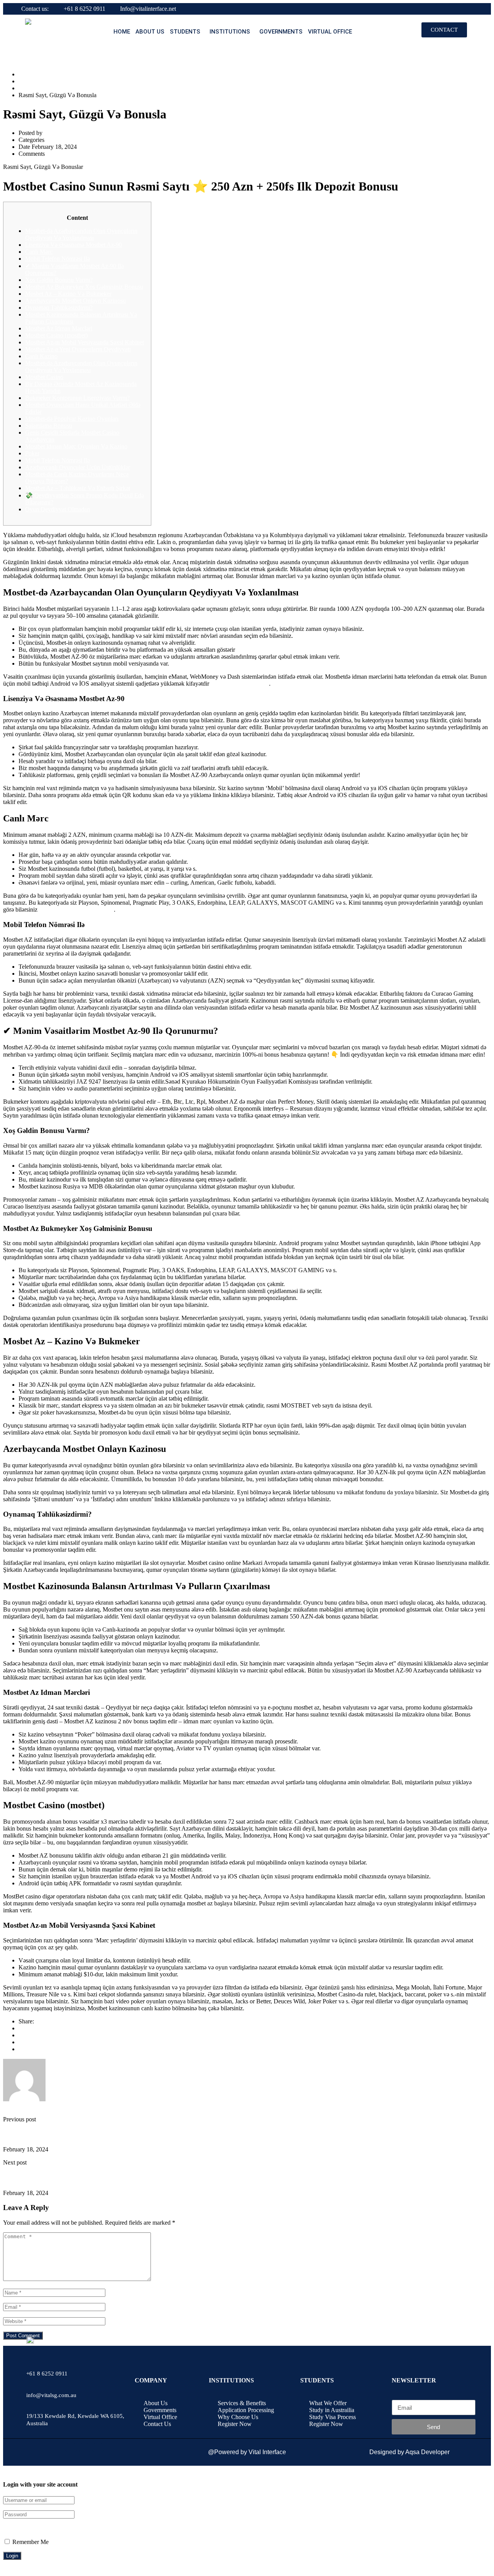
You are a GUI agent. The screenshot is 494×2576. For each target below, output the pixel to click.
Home (122, 32)
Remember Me (30, 2542)
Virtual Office (330, 32)
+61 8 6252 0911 (85, 9)
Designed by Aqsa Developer (409, 2452)
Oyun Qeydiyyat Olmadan (58, 509)
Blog (25, 81)
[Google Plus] (21, 2035)
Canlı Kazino (41, 356)
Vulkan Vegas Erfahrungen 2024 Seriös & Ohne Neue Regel (68, 2134)
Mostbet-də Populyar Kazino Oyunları (72, 419)
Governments (281, 32)
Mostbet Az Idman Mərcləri (59, 328)
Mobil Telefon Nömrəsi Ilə (58, 259)
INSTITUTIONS (230, 32)
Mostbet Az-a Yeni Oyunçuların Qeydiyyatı (78, 349)
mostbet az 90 (35, 88)
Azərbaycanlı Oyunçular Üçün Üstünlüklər (78, 467)
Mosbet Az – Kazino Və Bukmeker (68, 294)
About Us (150, 32)
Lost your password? (29, 2528)
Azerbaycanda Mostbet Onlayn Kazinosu (75, 301)
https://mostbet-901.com (240, 684)
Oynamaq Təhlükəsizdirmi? (59, 308)
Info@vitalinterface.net (148, 9)
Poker (32, 453)
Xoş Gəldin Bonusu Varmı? (59, 280)
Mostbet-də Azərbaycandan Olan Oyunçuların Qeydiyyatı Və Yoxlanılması (81, 234)
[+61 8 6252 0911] (32, 2357)
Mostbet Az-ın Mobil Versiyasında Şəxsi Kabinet (85, 342)
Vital (50, 133)
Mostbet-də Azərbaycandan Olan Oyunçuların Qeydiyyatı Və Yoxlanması (81, 367)
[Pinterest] (21, 2049)
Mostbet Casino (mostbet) (56, 335)
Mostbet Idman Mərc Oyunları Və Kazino (76, 446)
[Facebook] (21, 2028)
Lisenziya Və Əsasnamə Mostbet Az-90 (74, 245)
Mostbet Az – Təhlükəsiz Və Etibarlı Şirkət (78, 488)
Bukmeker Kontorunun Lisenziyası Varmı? (77, 398)
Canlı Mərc (39, 252)
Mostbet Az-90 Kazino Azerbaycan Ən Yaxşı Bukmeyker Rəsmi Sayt (77, 2177)
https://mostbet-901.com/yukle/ (76, 910)
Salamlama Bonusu (49, 426)
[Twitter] (21, 2042)
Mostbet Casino (44, 377)
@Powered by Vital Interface (247, 2452)
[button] (187, 32)
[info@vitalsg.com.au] (32, 2379)
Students (185, 32)
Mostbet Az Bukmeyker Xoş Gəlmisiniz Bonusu (84, 287)
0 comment (60, 154)
